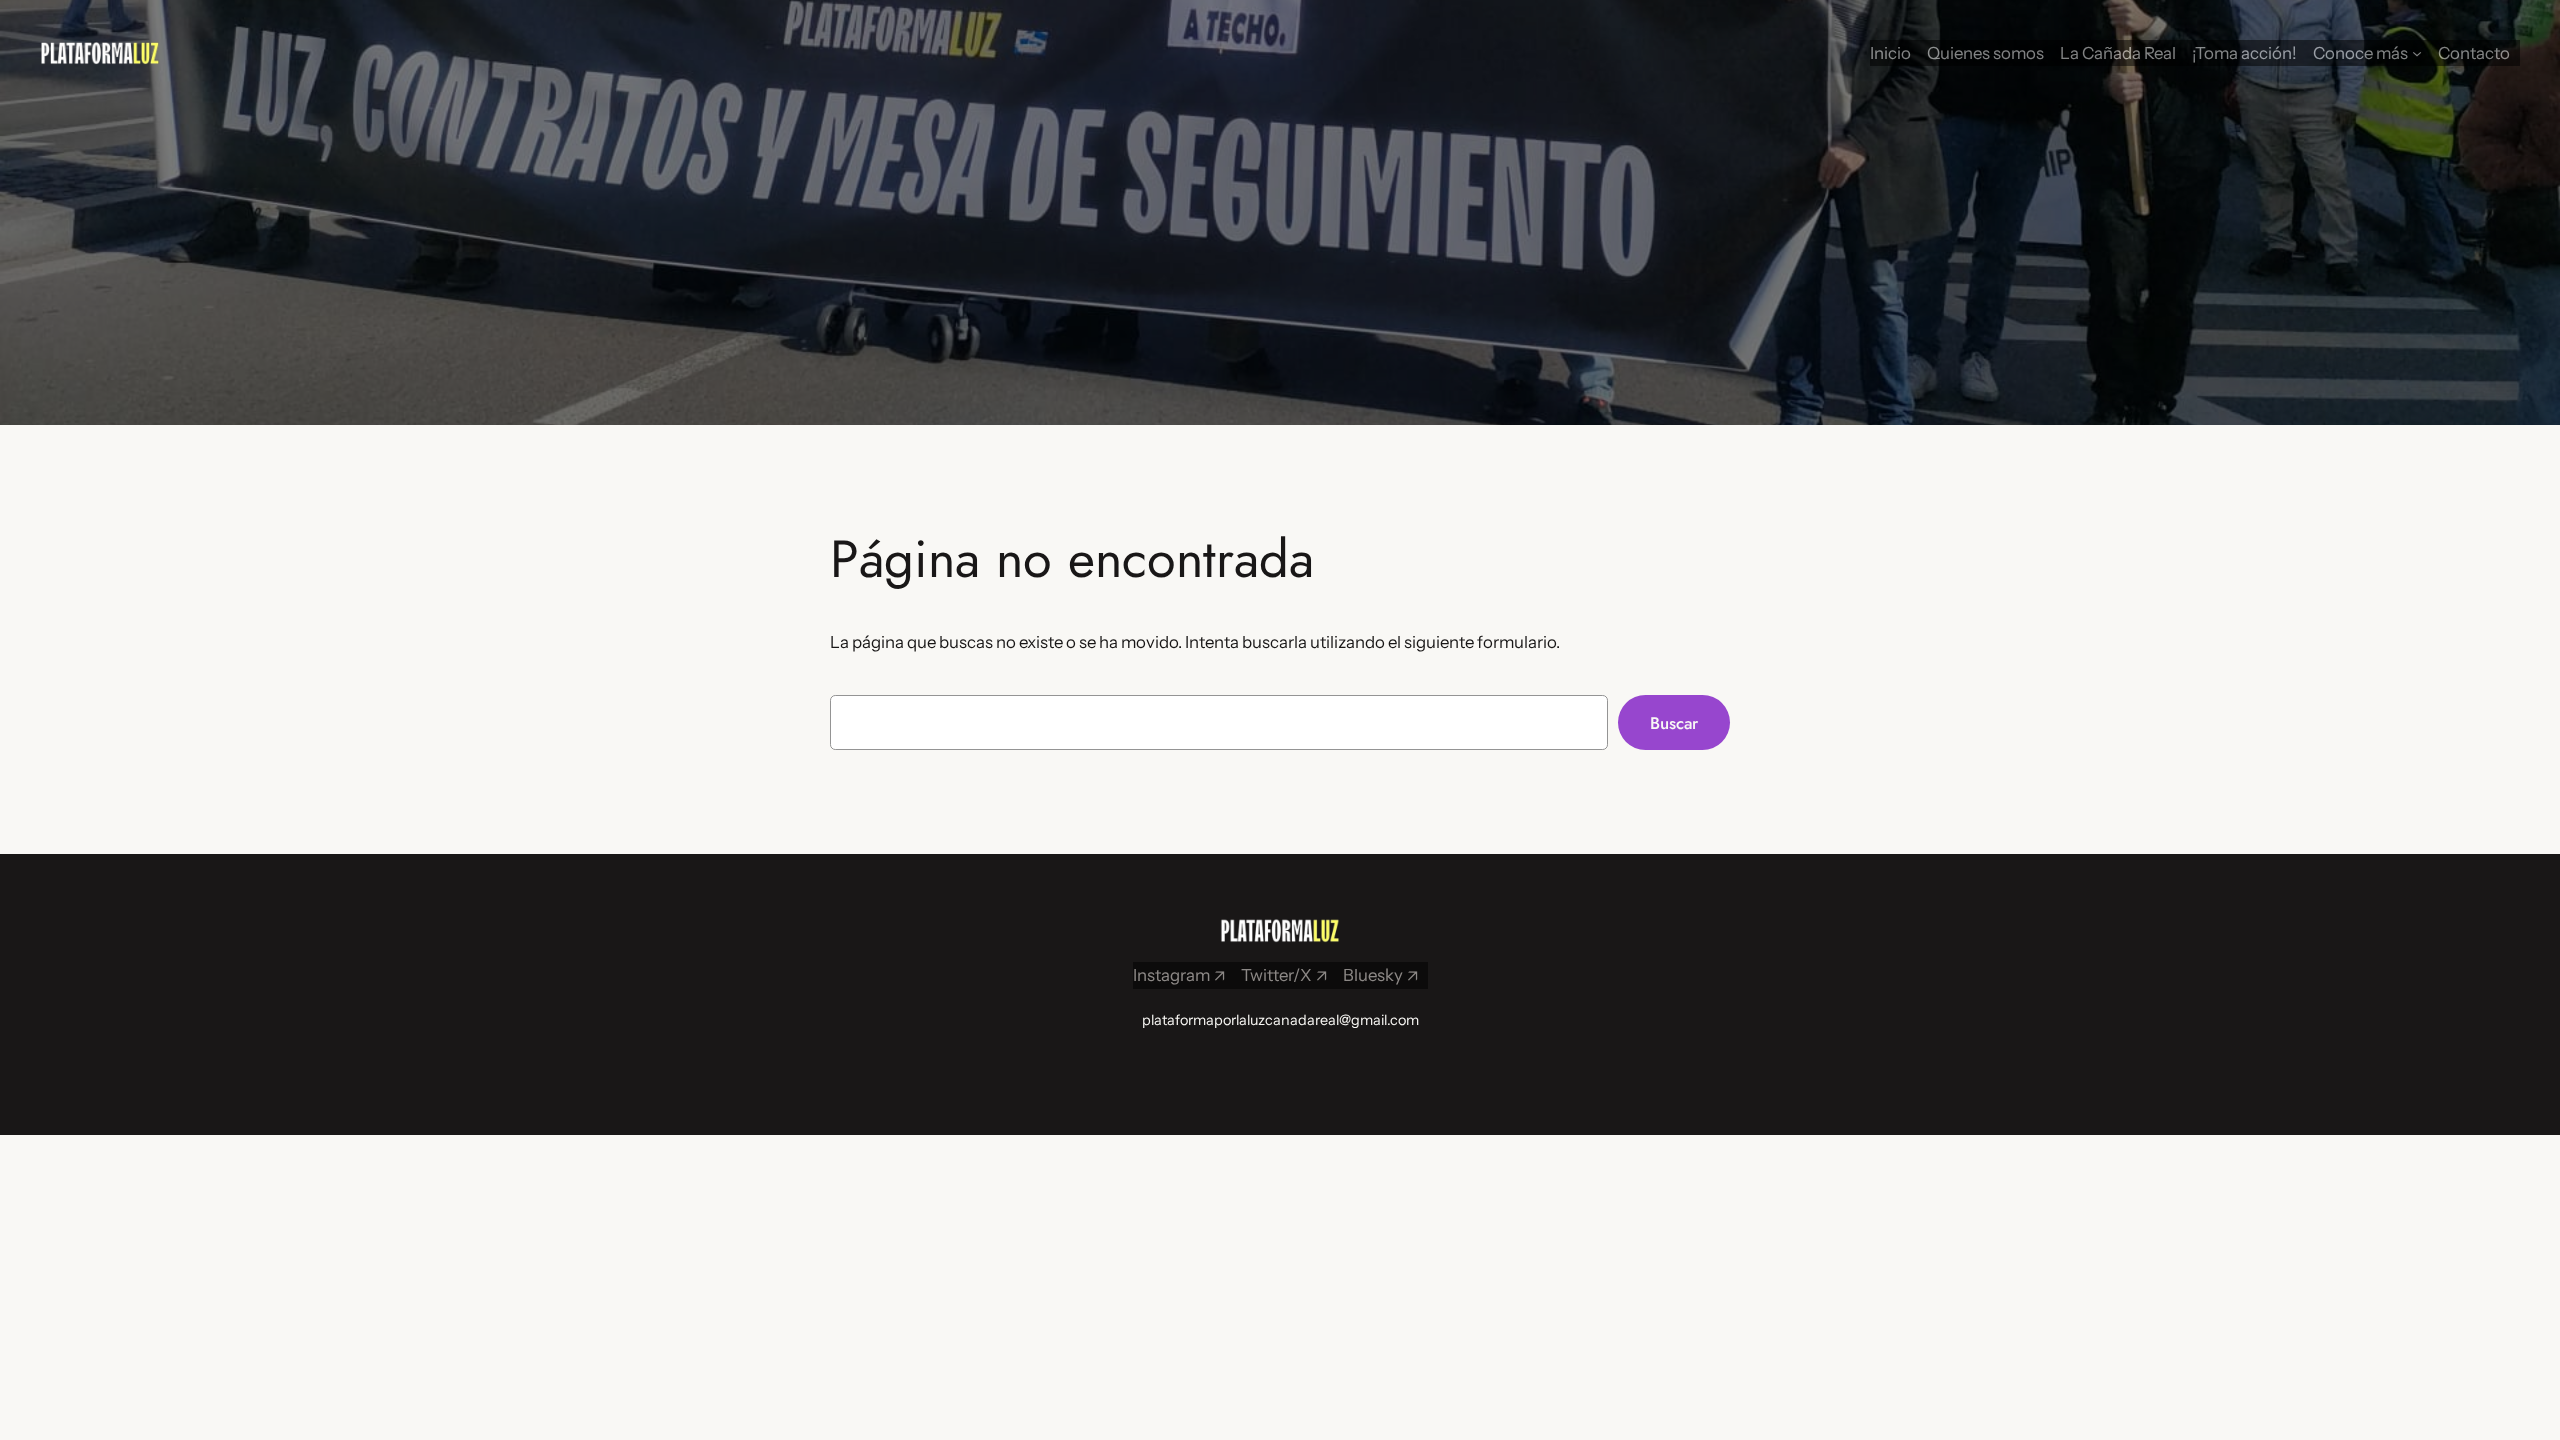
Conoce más (2360, 53)
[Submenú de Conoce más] (2417, 53)
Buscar (1674, 723)
